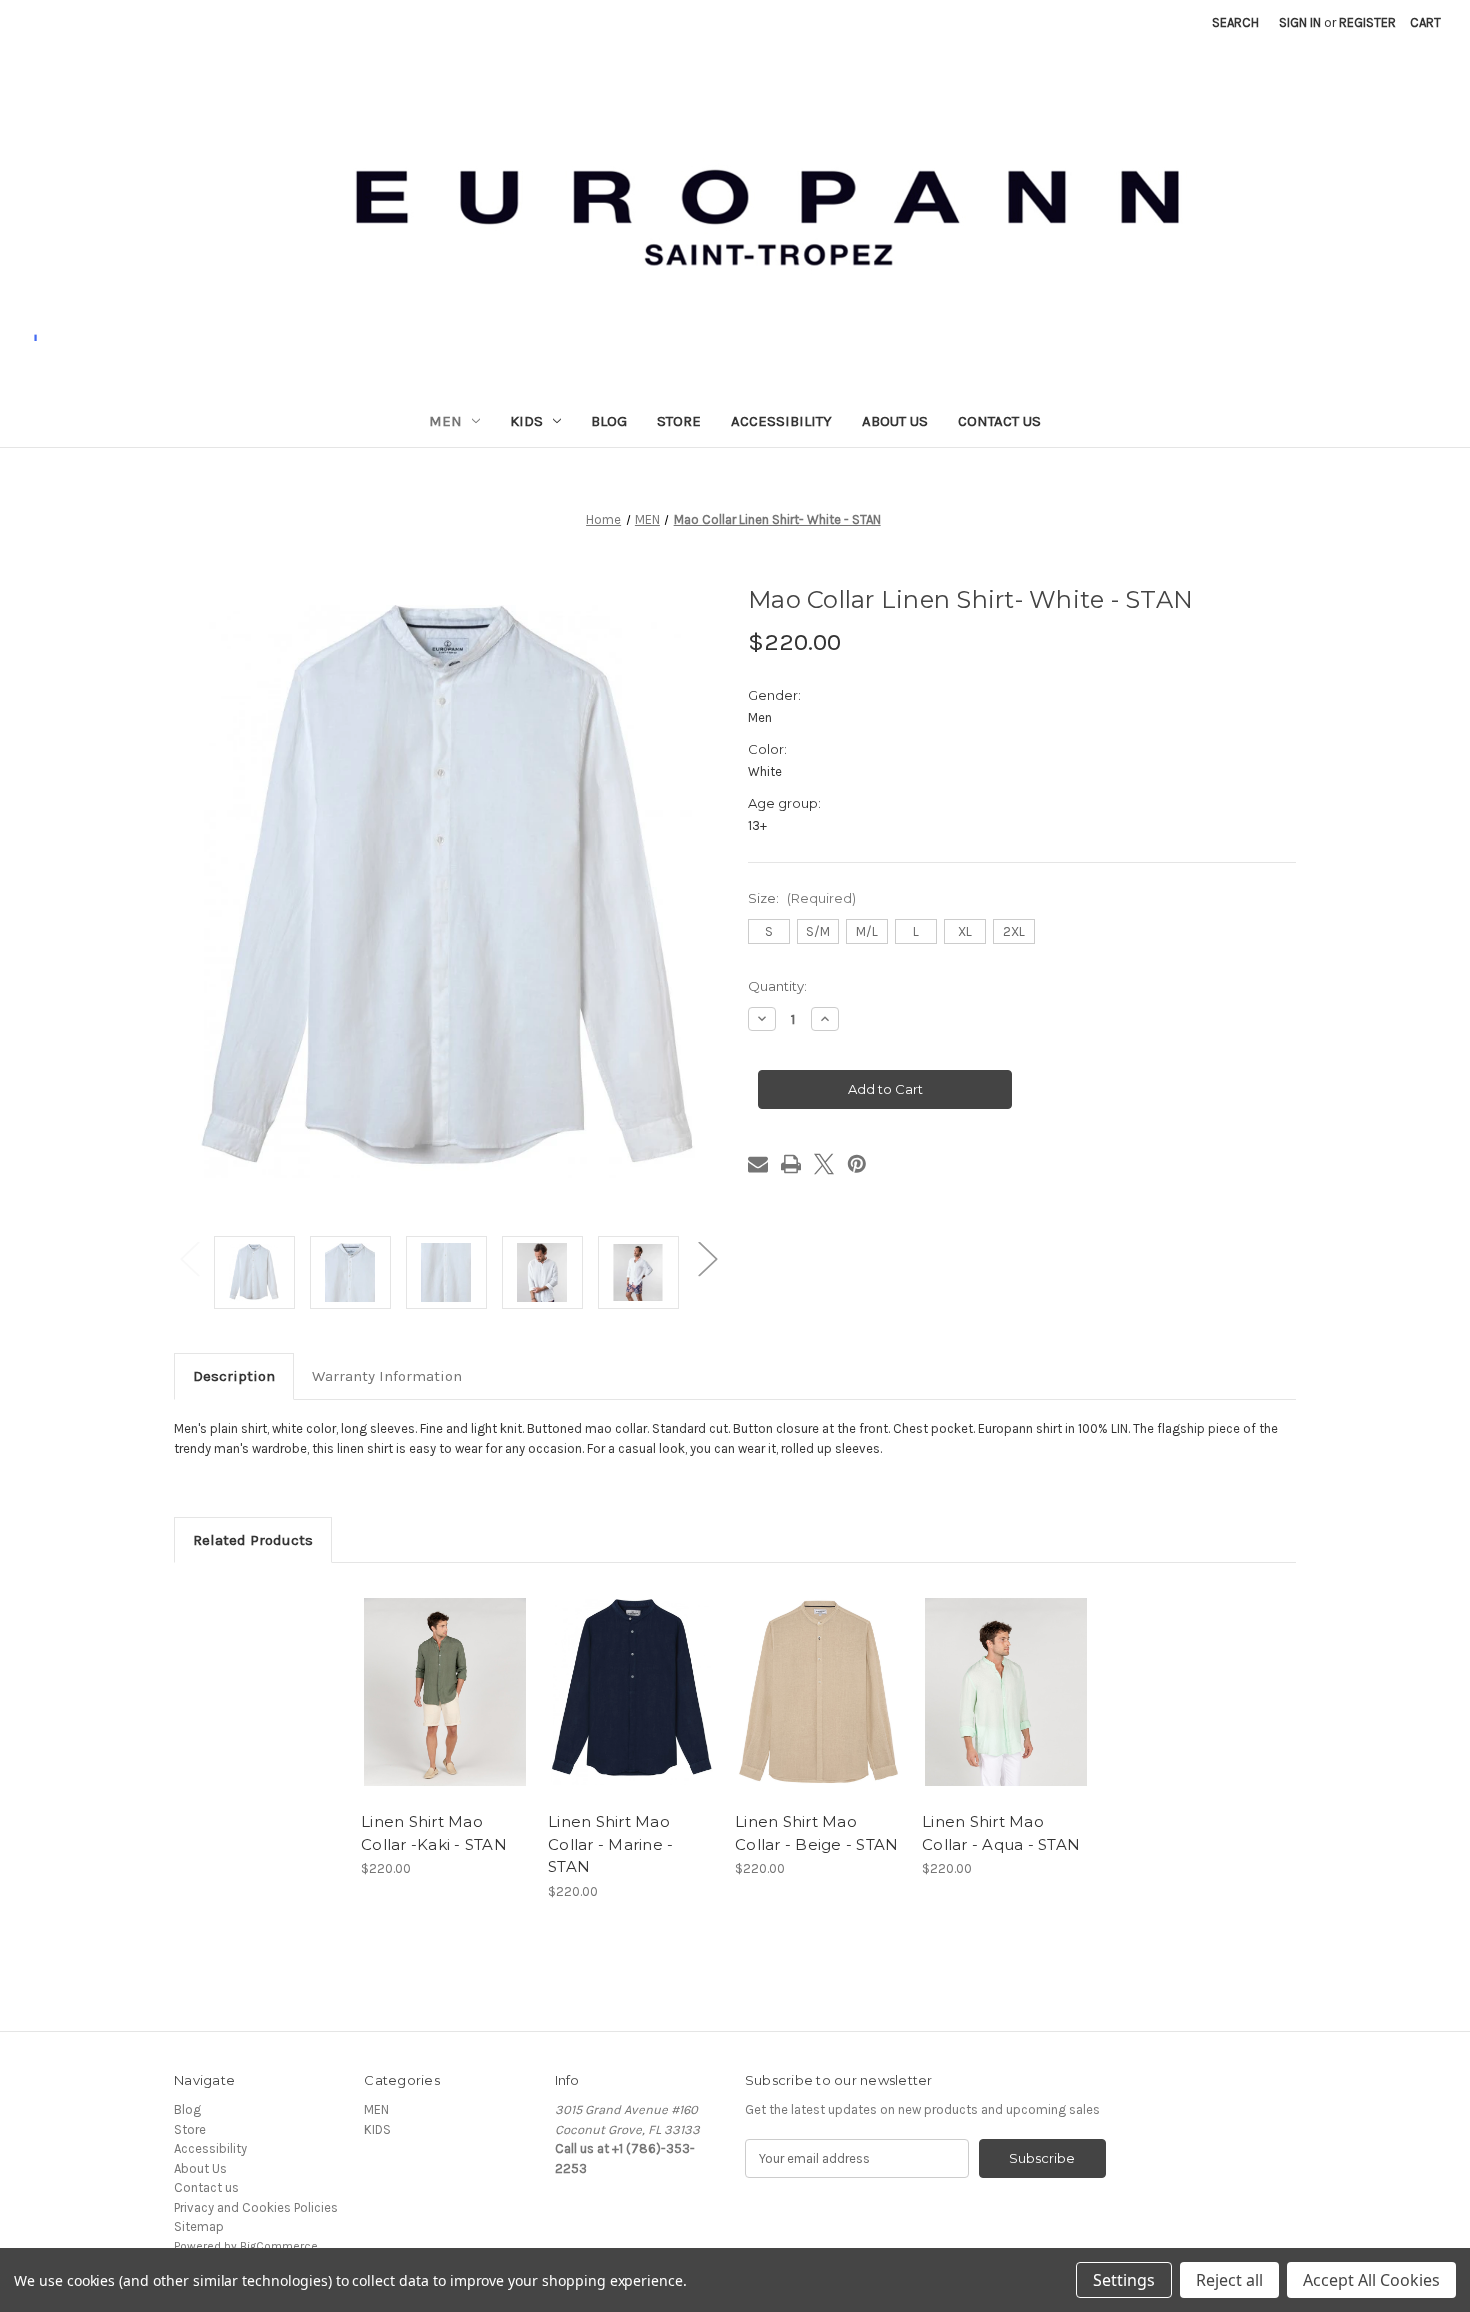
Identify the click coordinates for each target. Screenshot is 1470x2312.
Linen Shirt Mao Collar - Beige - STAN (816, 1833)
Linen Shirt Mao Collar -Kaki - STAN (434, 1833)
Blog (609, 421)
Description (234, 1376)
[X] (824, 1164)
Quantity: (777, 986)
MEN (445, 421)
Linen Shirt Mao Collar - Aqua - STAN (1001, 1833)
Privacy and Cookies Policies (256, 2207)
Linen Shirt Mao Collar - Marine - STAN (610, 1844)
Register (1367, 22)
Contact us (999, 421)
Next (707, 1257)
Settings (1124, 2280)
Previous (189, 1257)
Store (679, 421)
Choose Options (445, 1708)
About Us (895, 421)
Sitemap (199, 2226)
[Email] (758, 1164)
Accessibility (781, 421)
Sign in (1300, 22)
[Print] (791, 1164)
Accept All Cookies (1371, 2280)
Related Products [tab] (253, 1540)
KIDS (526, 421)
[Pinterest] (857, 1164)
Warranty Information (387, 1376)
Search (1235, 22)
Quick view (428, 1676)
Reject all (1229, 2280)
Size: (802, 898)
